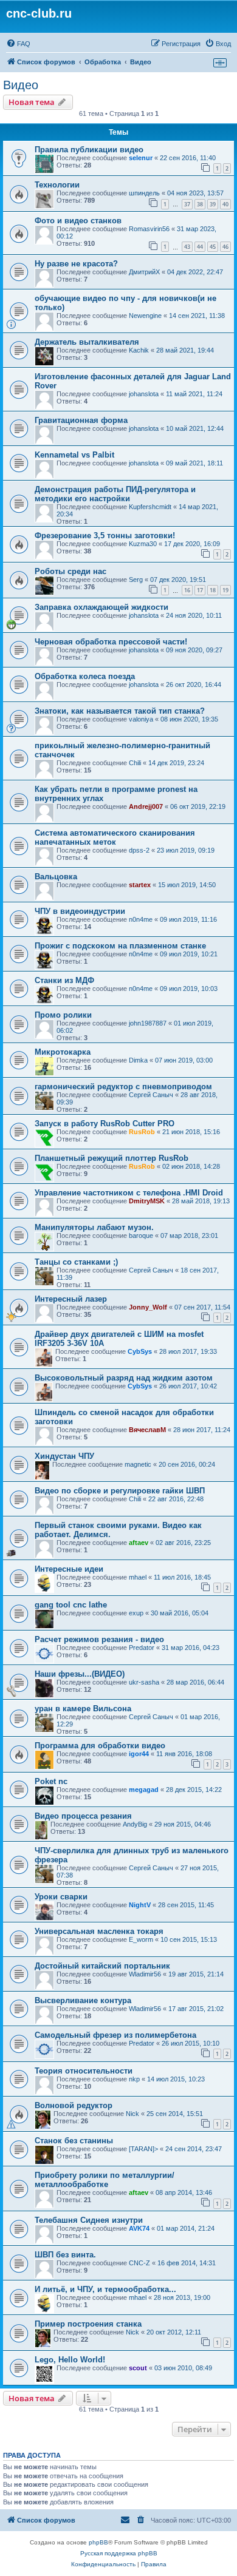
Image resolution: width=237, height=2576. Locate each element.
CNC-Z (139, 2263)
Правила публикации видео (89, 150)
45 (213, 247)
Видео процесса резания (83, 1816)
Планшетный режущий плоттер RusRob (112, 1158)
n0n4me (141, 919)
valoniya (141, 719)
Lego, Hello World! (70, 2360)
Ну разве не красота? (76, 264)
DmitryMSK (147, 1201)
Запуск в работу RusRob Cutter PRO (105, 1124)
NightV (140, 1905)
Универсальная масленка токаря (99, 1931)
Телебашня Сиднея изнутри (89, 2220)
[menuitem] (18, 44)
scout (138, 2368)
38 (200, 204)
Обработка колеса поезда (85, 676)
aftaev (139, 1543)
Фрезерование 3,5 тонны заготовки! (105, 536)
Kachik (139, 350)
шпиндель (144, 193)
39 (213, 204)
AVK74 (139, 2228)
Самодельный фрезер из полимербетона (115, 2035)
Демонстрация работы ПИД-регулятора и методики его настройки (115, 494)
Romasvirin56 (149, 229)
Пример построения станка (88, 2324)
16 (187, 590)
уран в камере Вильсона (83, 1709)
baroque (141, 1236)
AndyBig (135, 1824)
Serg (136, 580)
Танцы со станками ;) (76, 1262)
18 (213, 590)
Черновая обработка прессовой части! (111, 642)
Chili (135, 763)
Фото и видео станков (78, 221)
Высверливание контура (83, 2000)
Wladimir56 (145, 1974)
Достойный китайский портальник (102, 1966)
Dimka (138, 1060)
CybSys (140, 1351)
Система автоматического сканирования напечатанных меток (115, 837)
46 (225, 247)
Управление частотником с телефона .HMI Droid (129, 1193)
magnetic (138, 1464)
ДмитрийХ (144, 272)
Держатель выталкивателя (87, 342)
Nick (132, 2114)
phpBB (98, 2542)
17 (200, 590)
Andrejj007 (146, 806)
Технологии (57, 185)
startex (140, 885)
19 (225, 590)
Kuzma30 (143, 544)
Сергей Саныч (151, 1095)
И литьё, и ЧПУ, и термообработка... (105, 2289)
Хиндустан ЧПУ (64, 1456)
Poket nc (51, 1781)
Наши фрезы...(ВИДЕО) (80, 1674)
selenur (141, 158)
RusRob (142, 1132)
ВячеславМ (147, 1430)
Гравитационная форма (81, 420)
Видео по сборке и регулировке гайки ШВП (120, 1491)
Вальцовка (56, 877)
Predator (142, 1648)
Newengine (145, 316)
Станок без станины (74, 2141)
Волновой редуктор (74, 2105)
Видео (21, 85)
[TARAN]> (143, 2149)
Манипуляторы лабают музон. (94, 1227)
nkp (134, 2079)
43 (187, 247)
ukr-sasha (144, 1682)
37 (187, 204)
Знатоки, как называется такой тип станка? (120, 711)
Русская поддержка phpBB (119, 2553)
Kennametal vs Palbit (74, 455)
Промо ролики (63, 1015)
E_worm (141, 1939)
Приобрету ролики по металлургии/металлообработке (105, 2180)
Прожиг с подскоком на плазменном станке (120, 946)
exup (136, 1613)
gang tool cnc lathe (71, 1605)
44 (200, 247)
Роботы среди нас (70, 571)
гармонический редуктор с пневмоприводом (123, 1087)
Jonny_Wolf (148, 1307)
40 (225, 204)
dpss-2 (139, 850)
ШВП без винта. (65, 2255)
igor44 (139, 1754)
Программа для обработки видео (100, 1746)
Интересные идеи (69, 1569)
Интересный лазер (71, 1299)
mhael (138, 1577)
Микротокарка (63, 1052)
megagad (144, 1790)
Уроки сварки (61, 1897)
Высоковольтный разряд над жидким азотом (124, 1378)
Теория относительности (84, 2071)
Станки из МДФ (64, 980)
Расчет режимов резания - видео (99, 1639)
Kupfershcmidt (150, 507)
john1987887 (148, 1023)
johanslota (144, 394)
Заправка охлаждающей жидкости (101, 607)
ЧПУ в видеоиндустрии (80, 911)
